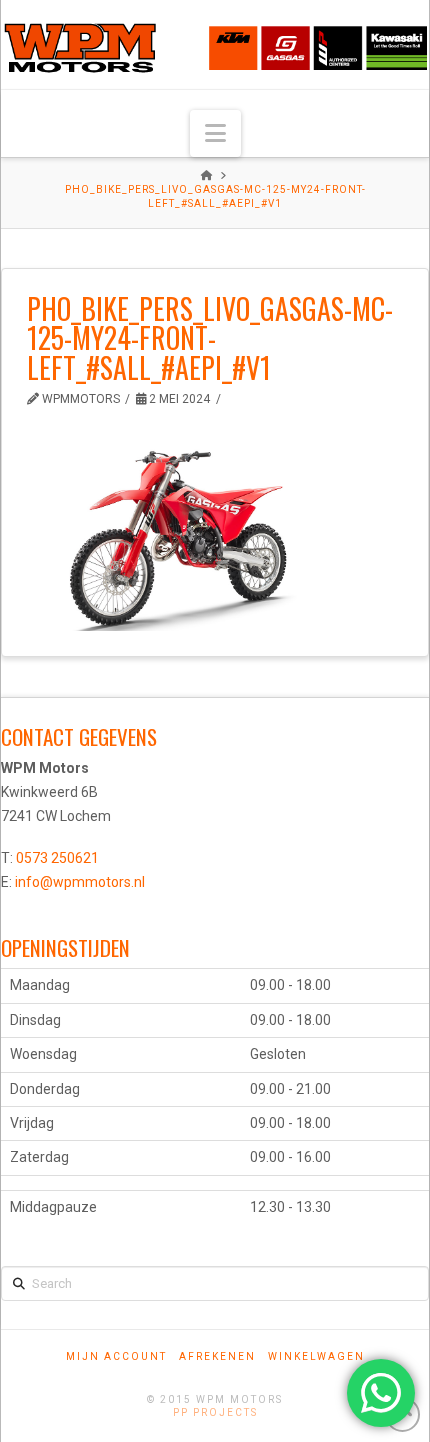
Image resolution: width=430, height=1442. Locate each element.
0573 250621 (57, 858)
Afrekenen (217, 1356)
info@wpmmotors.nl (80, 882)
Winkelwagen (316, 1356)
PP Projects (215, 1412)
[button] (215, 133)
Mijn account (116, 1356)
